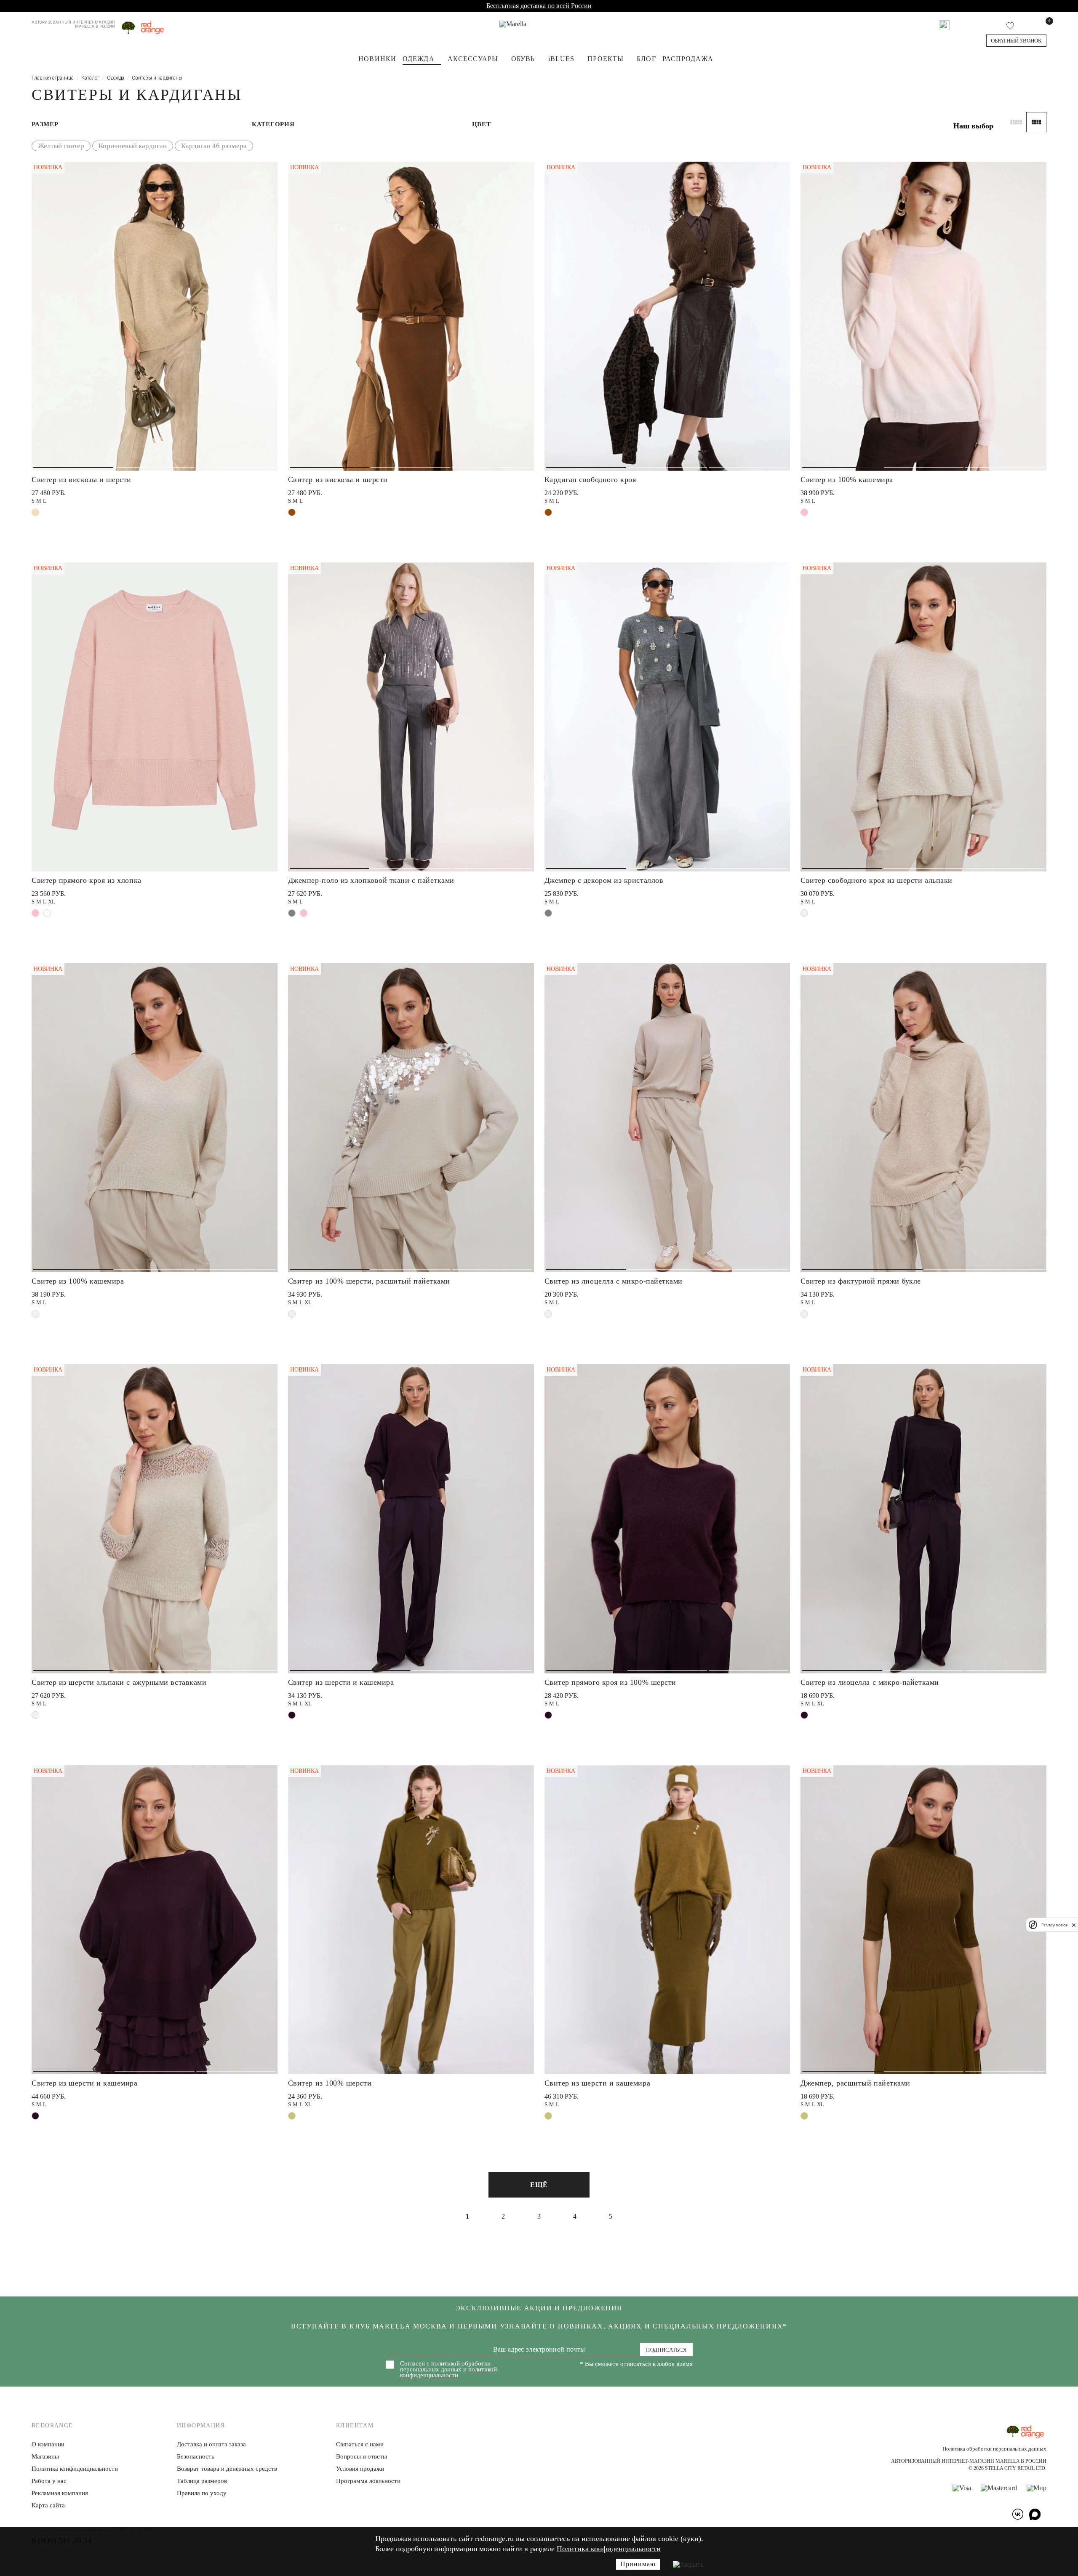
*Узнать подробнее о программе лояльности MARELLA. (604, 1393)
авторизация (604, 1342)
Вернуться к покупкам (604, 1373)
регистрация (604, 1311)
